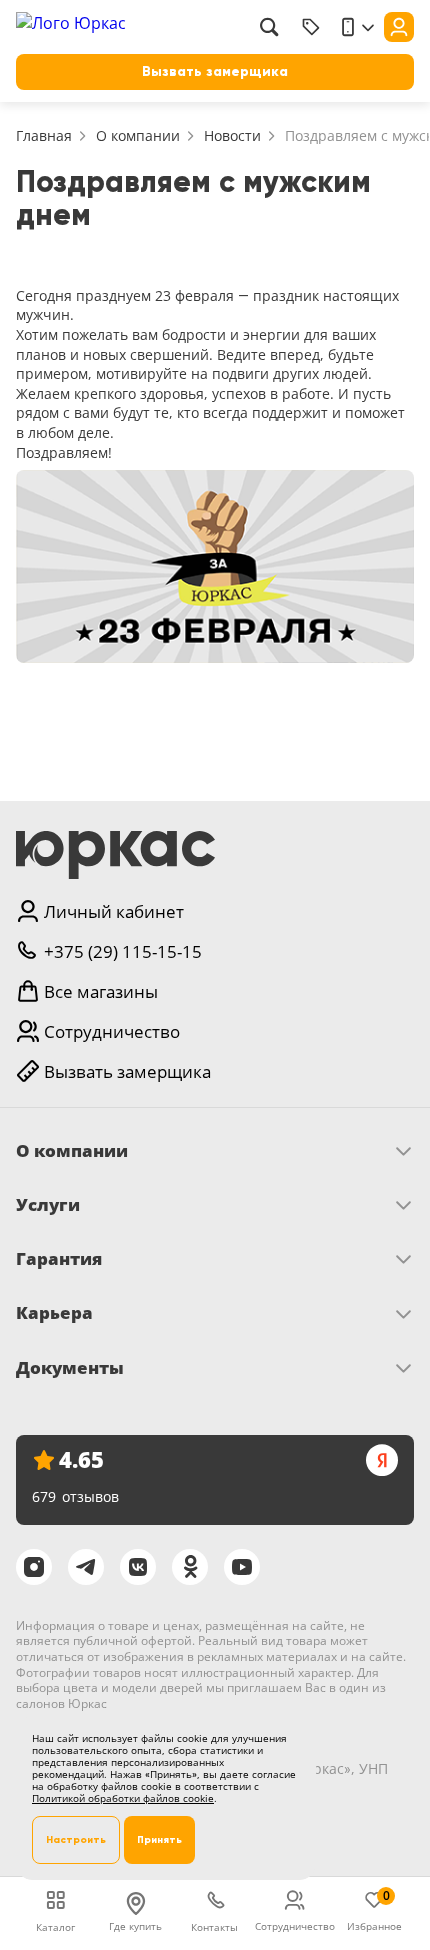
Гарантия (59, 1259)
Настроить (76, 1839)
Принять (159, 1839)
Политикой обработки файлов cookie (123, 1798)
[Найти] (269, 27)
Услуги (48, 1205)
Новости (232, 135)
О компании (138, 135)
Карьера (54, 1313)
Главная (44, 135)
